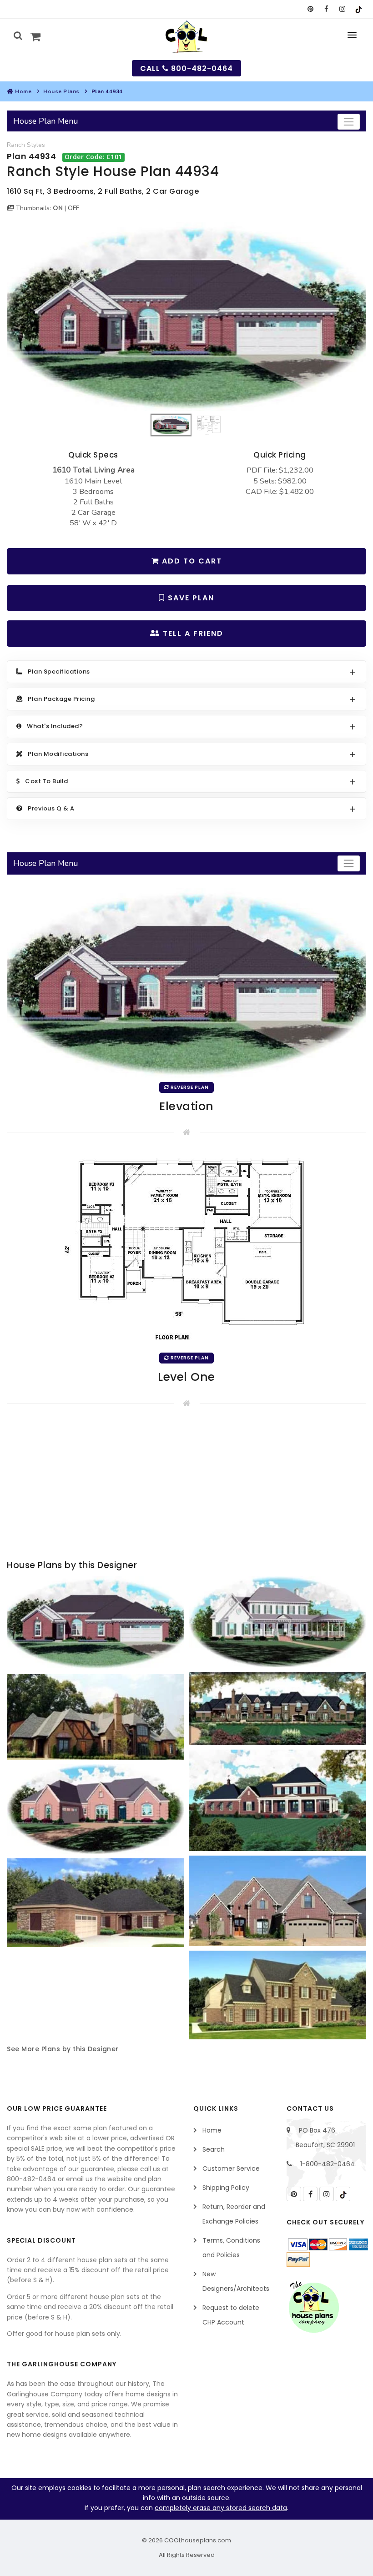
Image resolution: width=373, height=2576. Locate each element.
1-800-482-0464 (328, 2164)
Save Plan (190, 598)
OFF (73, 208)
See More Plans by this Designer (63, 2049)
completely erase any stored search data (221, 2508)
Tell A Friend (192, 633)
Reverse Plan (189, 1087)
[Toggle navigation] (349, 122)
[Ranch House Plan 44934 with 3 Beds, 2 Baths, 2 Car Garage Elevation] (186, 317)
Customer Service (231, 2168)
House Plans (61, 91)
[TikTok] (358, 9)
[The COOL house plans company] (314, 2307)
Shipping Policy (226, 2188)
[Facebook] (326, 9)
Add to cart (191, 561)
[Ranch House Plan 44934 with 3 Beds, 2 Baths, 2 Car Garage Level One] (186, 1249)
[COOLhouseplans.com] (187, 37)
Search (214, 2149)
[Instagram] (342, 9)
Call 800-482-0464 (186, 68)
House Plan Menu (45, 121)
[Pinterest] (310, 9)
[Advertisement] (186, 1485)
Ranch (16, 145)
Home (23, 91)
